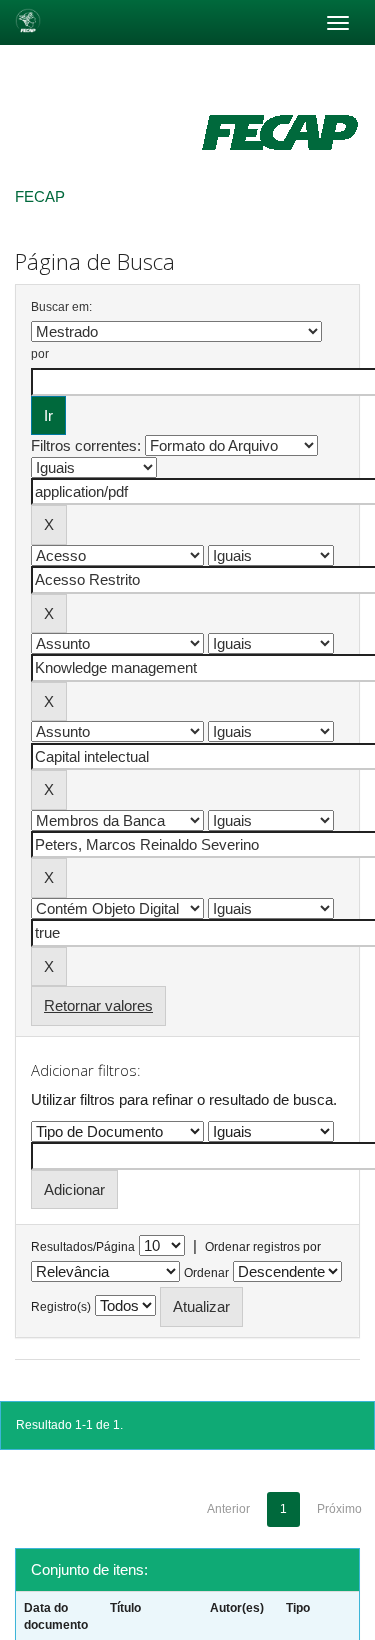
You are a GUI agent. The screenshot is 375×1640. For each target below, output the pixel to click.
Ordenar (206, 1273)
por (40, 354)
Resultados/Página (83, 1247)
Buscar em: (61, 307)
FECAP (40, 196)
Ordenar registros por (263, 1247)
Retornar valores (98, 1005)
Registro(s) (61, 1307)
